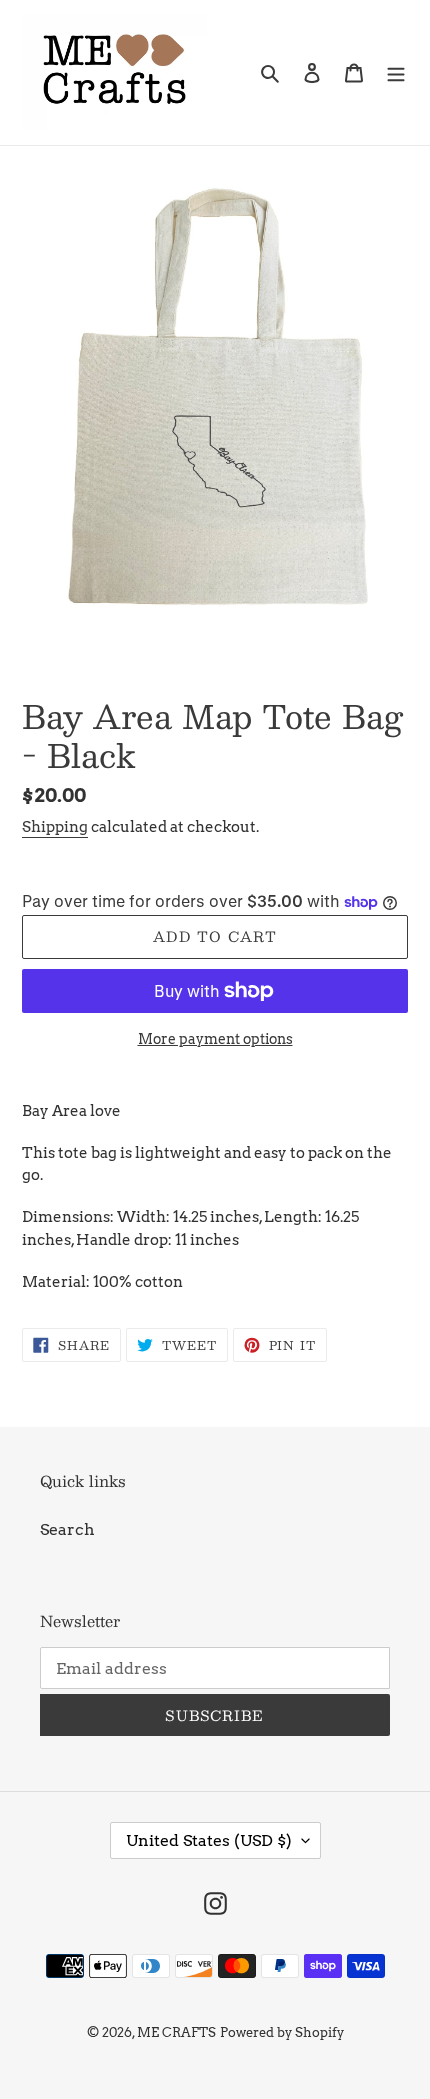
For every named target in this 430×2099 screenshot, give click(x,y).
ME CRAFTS (176, 2032)
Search (67, 1529)
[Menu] (396, 72)
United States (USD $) (209, 1840)
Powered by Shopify (282, 2032)
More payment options (215, 1039)
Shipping (55, 827)
